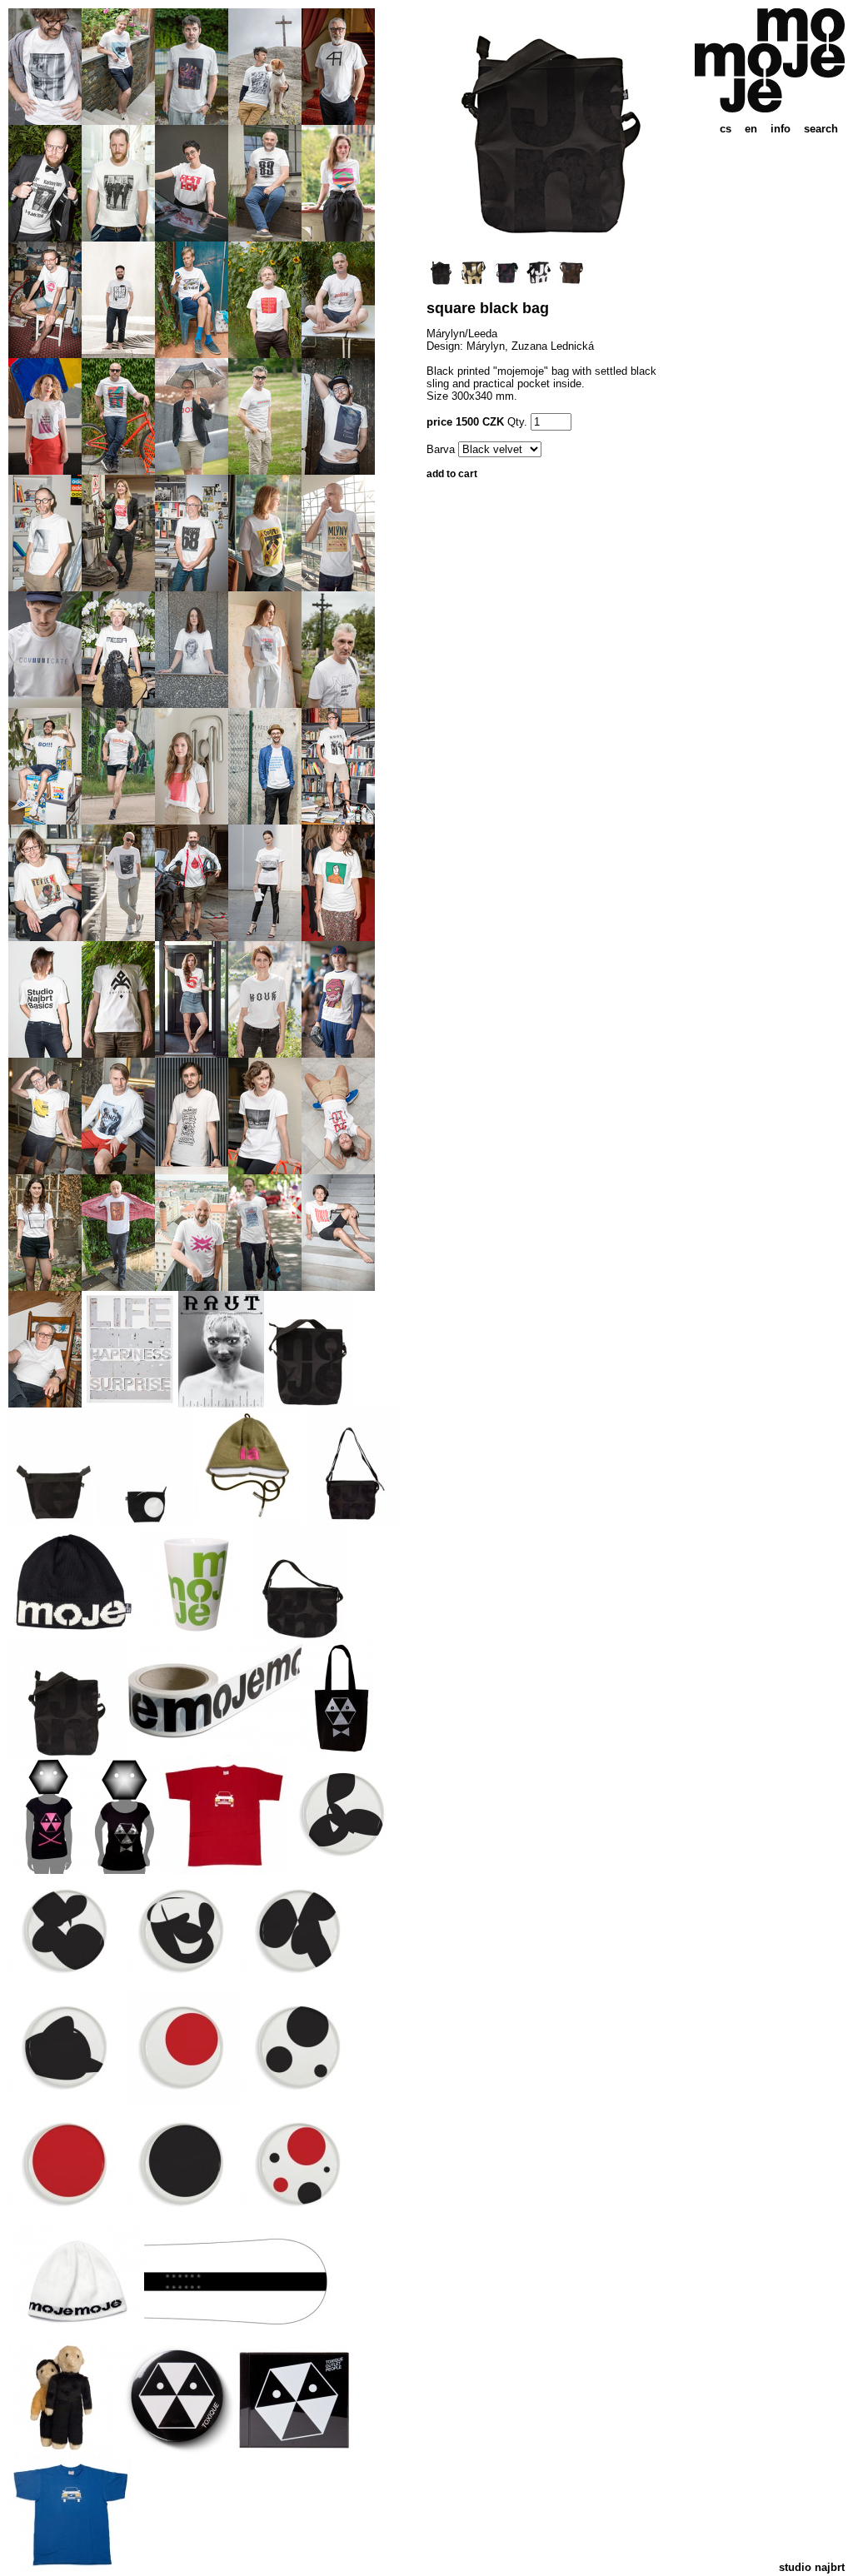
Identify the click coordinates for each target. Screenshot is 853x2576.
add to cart (452, 474)
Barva (441, 449)
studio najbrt (812, 2567)
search (821, 129)
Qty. (517, 422)
